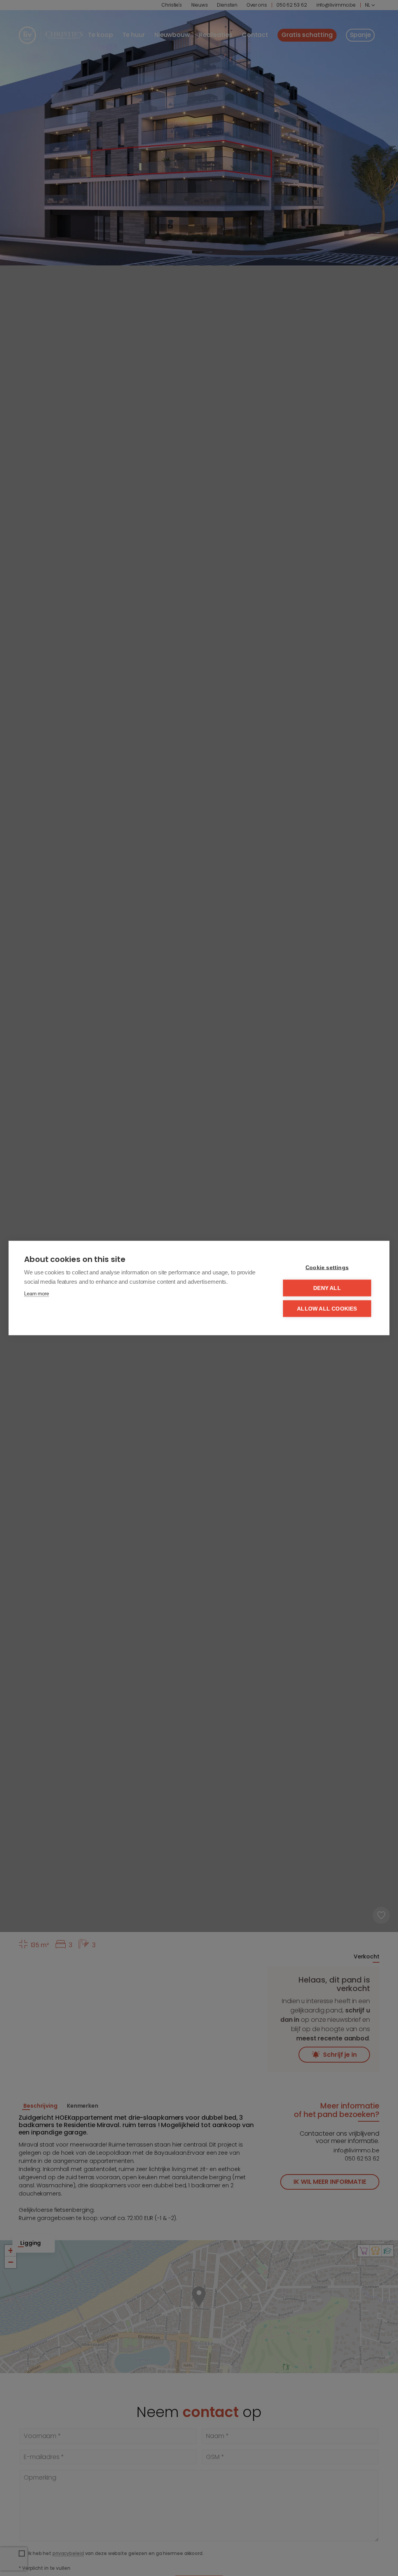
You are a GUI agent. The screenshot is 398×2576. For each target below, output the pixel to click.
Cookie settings (327, 1268)
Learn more (37, 1294)
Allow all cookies (327, 1309)
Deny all (327, 1288)
